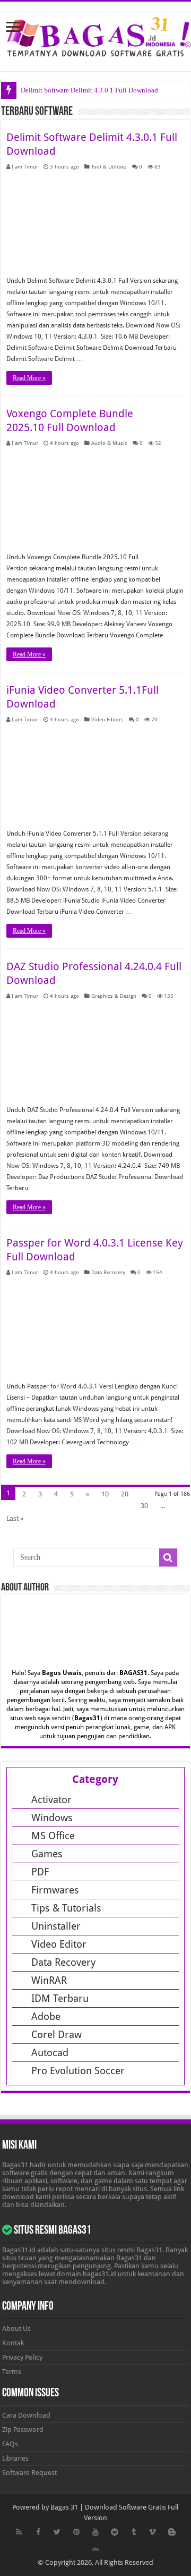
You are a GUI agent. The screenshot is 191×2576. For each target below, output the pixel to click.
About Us (16, 2329)
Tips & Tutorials (66, 1908)
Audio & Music (109, 443)
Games (47, 1854)
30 (144, 1506)
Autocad (50, 2053)
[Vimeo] (153, 2532)
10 (105, 1494)
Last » (15, 1518)
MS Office (53, 1836)
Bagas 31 (64, 2507)
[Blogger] (172, 2532)
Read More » (29, 378)
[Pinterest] (76, 2532)
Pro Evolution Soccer (78, 2071)
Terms (12, 2372)
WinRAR (49, 1980)
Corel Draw (57, 2035)
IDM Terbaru (60, 1998)
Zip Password (23, 2430)
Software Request (29, 2473)
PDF (40, 1872)
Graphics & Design (114, 996)
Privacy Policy (22, 2357)
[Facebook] (38, 2532)
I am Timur (25, 166)
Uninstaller (56, 1926)
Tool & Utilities (109, 166)
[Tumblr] (134, 2532)
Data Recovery (108, 1272)
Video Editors (107, 719)
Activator (51, 1800)
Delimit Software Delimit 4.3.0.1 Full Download (89, 90)
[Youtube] (95, 2532)
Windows (52, 1818)
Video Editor (59, 1944)
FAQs (10, 2444)
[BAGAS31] (95, 35)
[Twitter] (57, 2532)
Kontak (13, 2343)
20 (125, 1494)
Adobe (46, 2017)
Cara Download (26, 2415)
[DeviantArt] (95, 2549)
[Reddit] (115, 2532)
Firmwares (55, 1890)
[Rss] (19, 2532)
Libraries (15, 2458)
